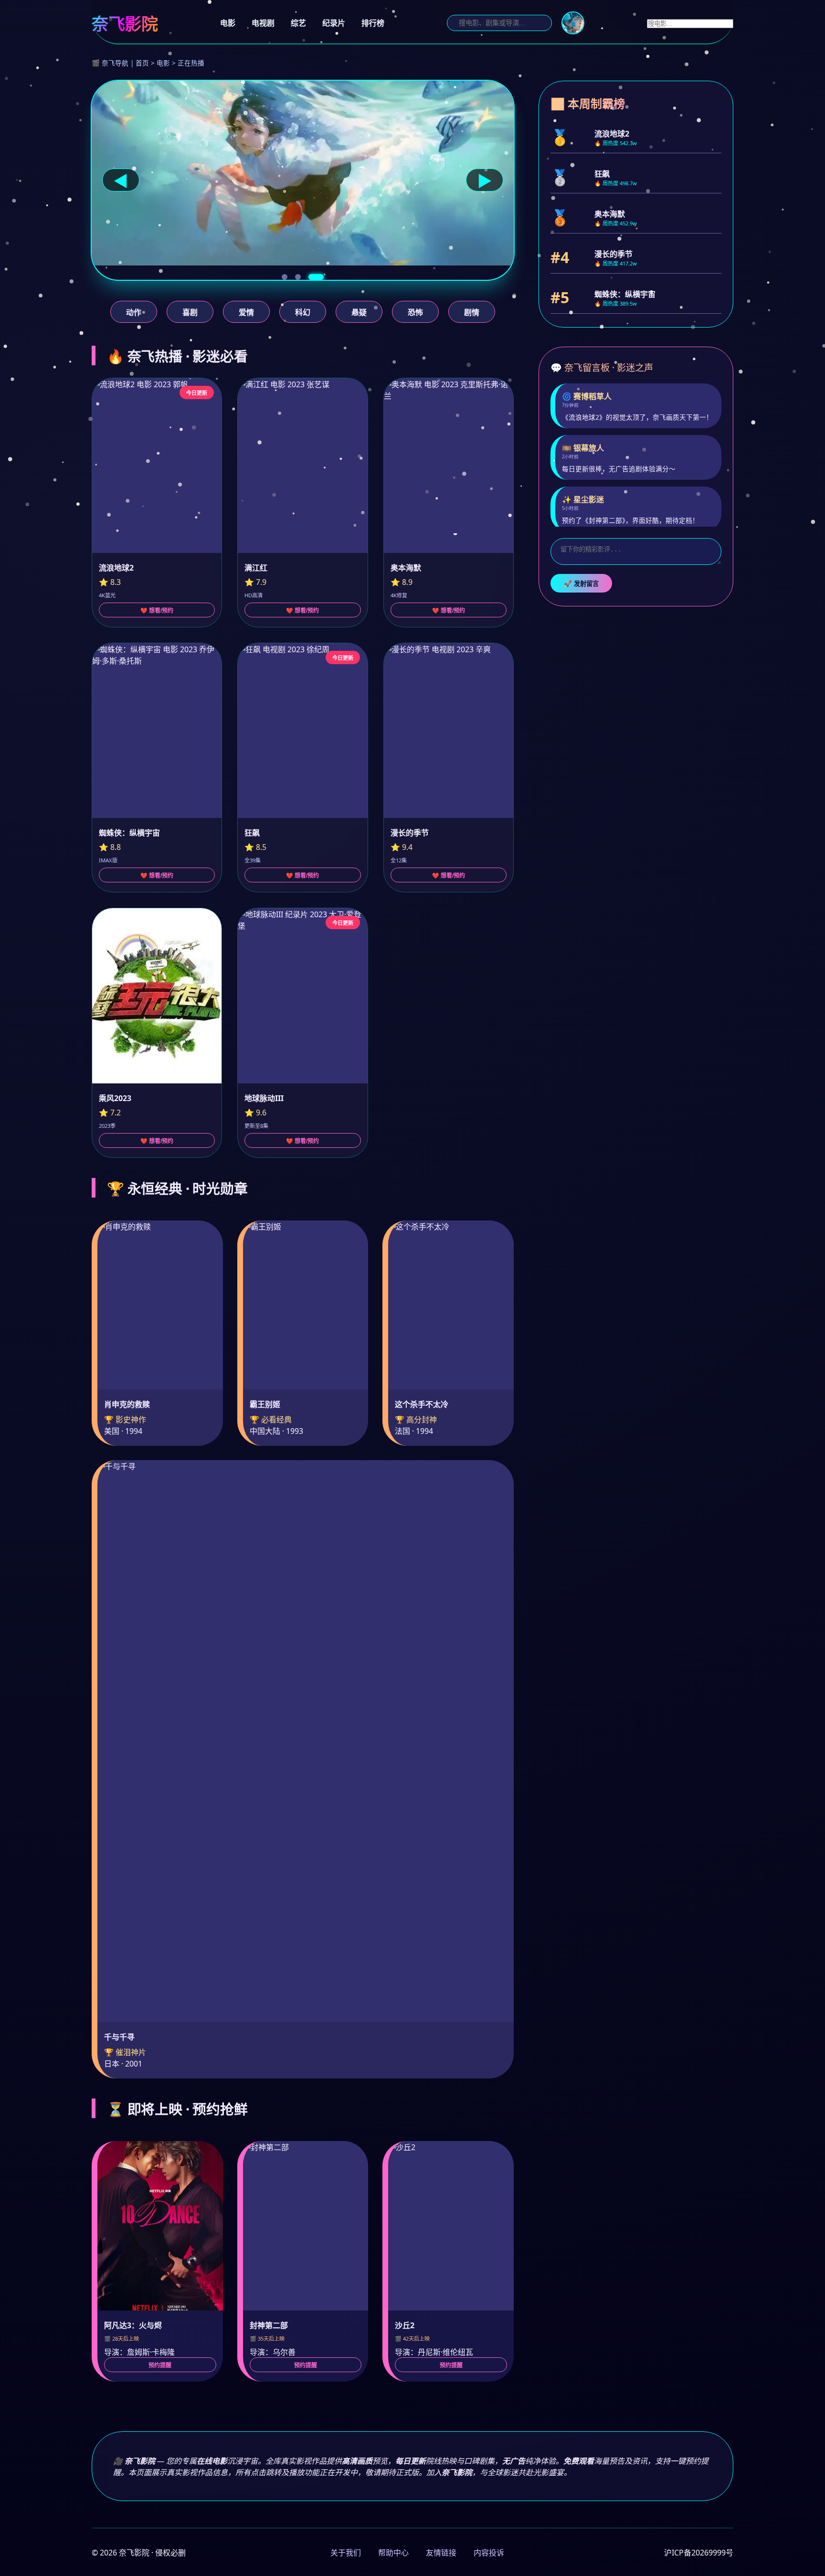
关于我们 (346, 2553)
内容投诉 (489, 2553)
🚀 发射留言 (581, 584)
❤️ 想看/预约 (157, 611)
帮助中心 (393, 2553)
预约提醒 (160, 2365)
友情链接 (441, 2553)
